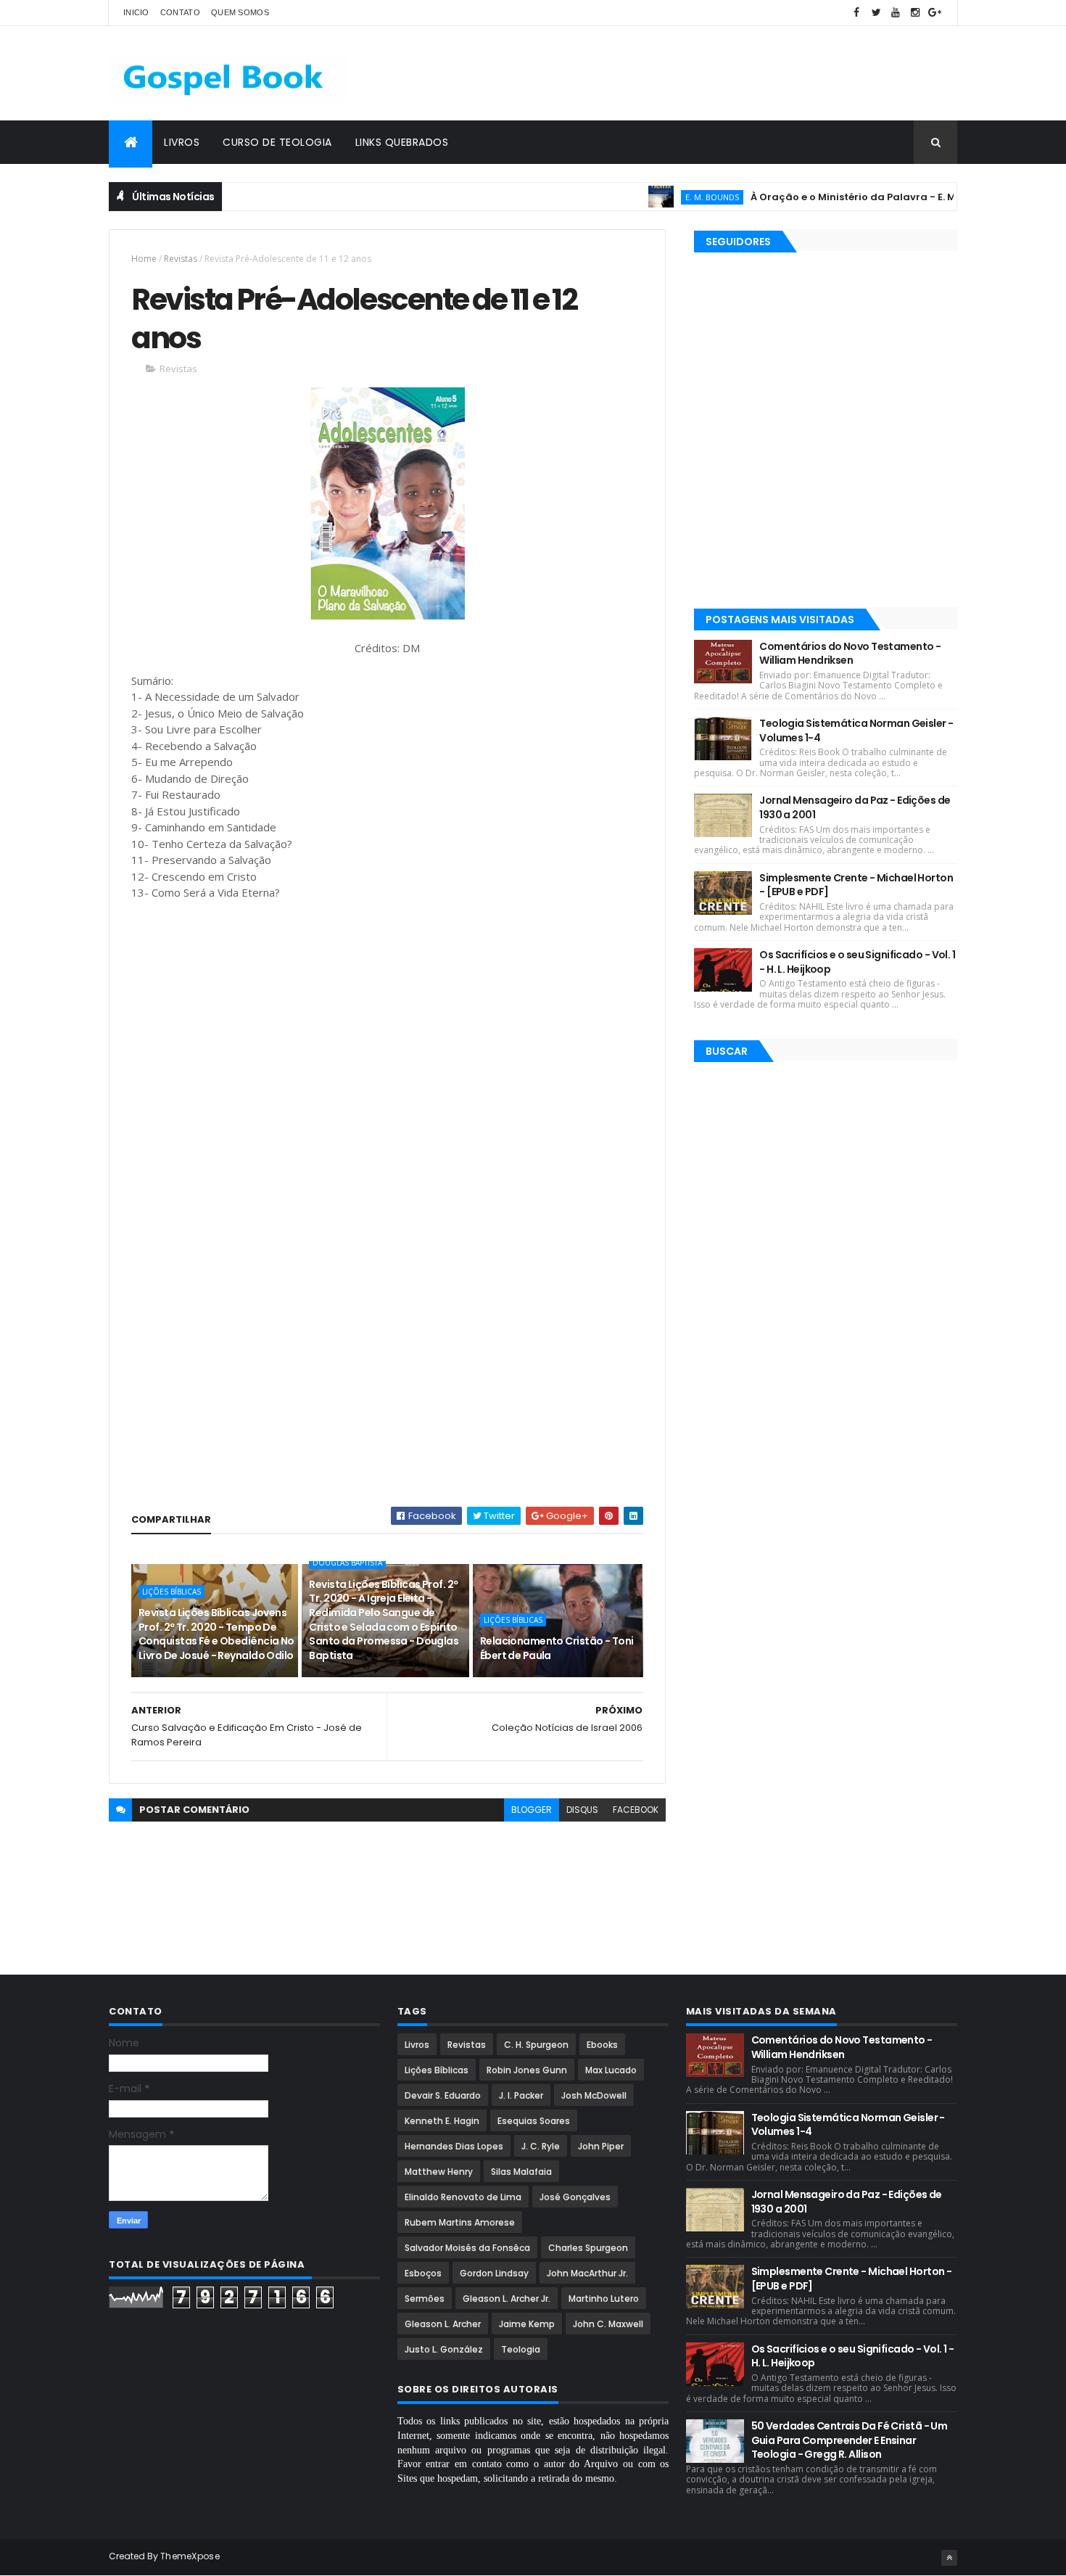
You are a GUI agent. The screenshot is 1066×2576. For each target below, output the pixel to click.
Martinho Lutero (604, 2299)
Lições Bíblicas (172, 1592)
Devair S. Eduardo (443, 2095)
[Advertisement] (693, 73)
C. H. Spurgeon (536, 2045)
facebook (636, 1810)
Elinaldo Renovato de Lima (463, 2197)
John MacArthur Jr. (587, 2273)
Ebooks (602, 2045)
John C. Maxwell (608, 2324)
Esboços (423, 2273)
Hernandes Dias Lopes (454, 2146)
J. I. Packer (521, 2095)
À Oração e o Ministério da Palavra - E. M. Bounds (834, 197)
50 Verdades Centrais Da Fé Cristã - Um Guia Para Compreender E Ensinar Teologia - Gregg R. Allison (850, 2440)
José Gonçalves (575, 2197)
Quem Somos (240, 12)
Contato (180, 12)
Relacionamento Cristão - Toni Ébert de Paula (557, 1648)
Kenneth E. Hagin (442, 2121)
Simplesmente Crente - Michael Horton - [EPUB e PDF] (856, 885)
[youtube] (896, 13)
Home (144, 259)
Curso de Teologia (277, 142)
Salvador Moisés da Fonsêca (467, 2248)
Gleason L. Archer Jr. (507, 2299)
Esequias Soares (534, 2121)
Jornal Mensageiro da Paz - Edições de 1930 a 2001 (855, 807)
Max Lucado (611, 2070)
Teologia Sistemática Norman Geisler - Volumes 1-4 (856, 731)
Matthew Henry (439, 2172)
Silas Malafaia (521, 2172)
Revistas (181, 259)
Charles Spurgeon (588, 2248)
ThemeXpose (190, 2556)
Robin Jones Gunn (527, 2070)
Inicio (136, 12)
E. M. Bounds (672, 197)
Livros (182, 142)
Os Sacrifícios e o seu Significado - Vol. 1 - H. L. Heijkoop (857, 962)
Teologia (521, 2349)
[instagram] (915, 13)
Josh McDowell (594, 2095)
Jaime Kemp (527, 2324)
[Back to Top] (949, 2558)
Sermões (425, 2299)
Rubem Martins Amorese (460, 2222)
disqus (582, 1810)
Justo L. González (444, 2349)
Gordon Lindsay (494, 2273)
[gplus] (935, 13)
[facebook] (856, 13)
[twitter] (876, 13)
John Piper (601, 2146)
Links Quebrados (402, 142)
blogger (532, 1810)
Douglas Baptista (347, 1563)
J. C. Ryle (541, 2146)
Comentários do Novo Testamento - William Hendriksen (850, 654)
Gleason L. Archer (443, 2324)
